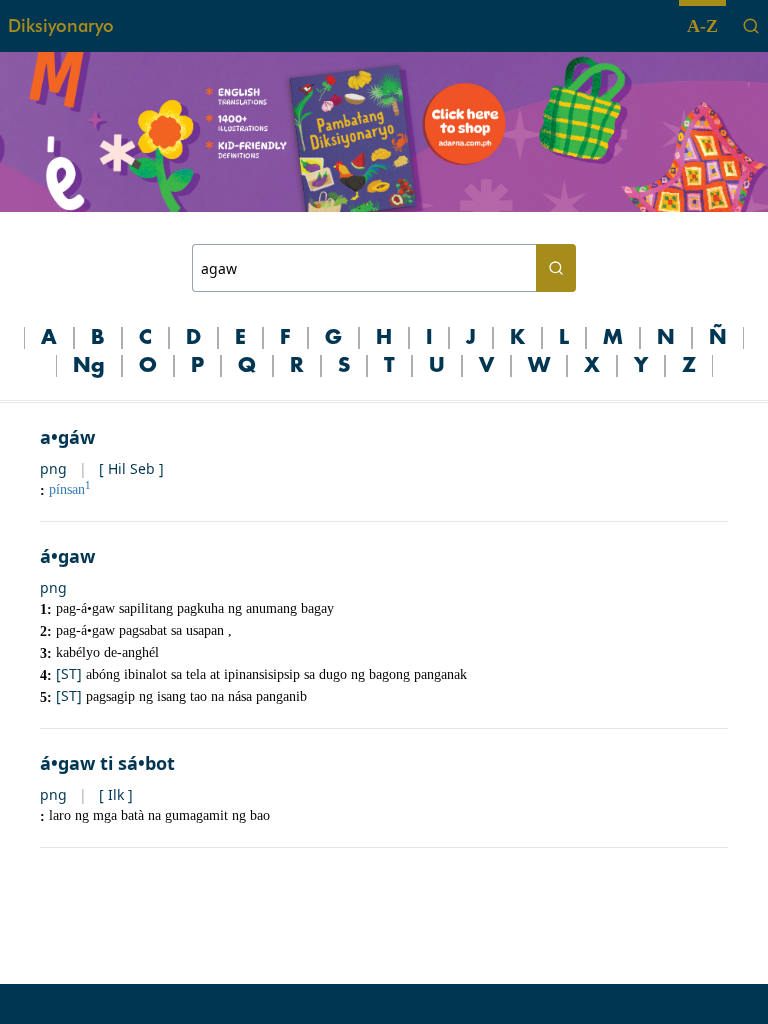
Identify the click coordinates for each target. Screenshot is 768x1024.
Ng (89, 366)
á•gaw (67, 556)
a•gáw (67, 437)
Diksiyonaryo (61, 25)
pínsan (70, 489)
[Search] (751, 26)
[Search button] (556, 268)
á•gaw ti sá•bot (107, 763)
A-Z (702, 26)
